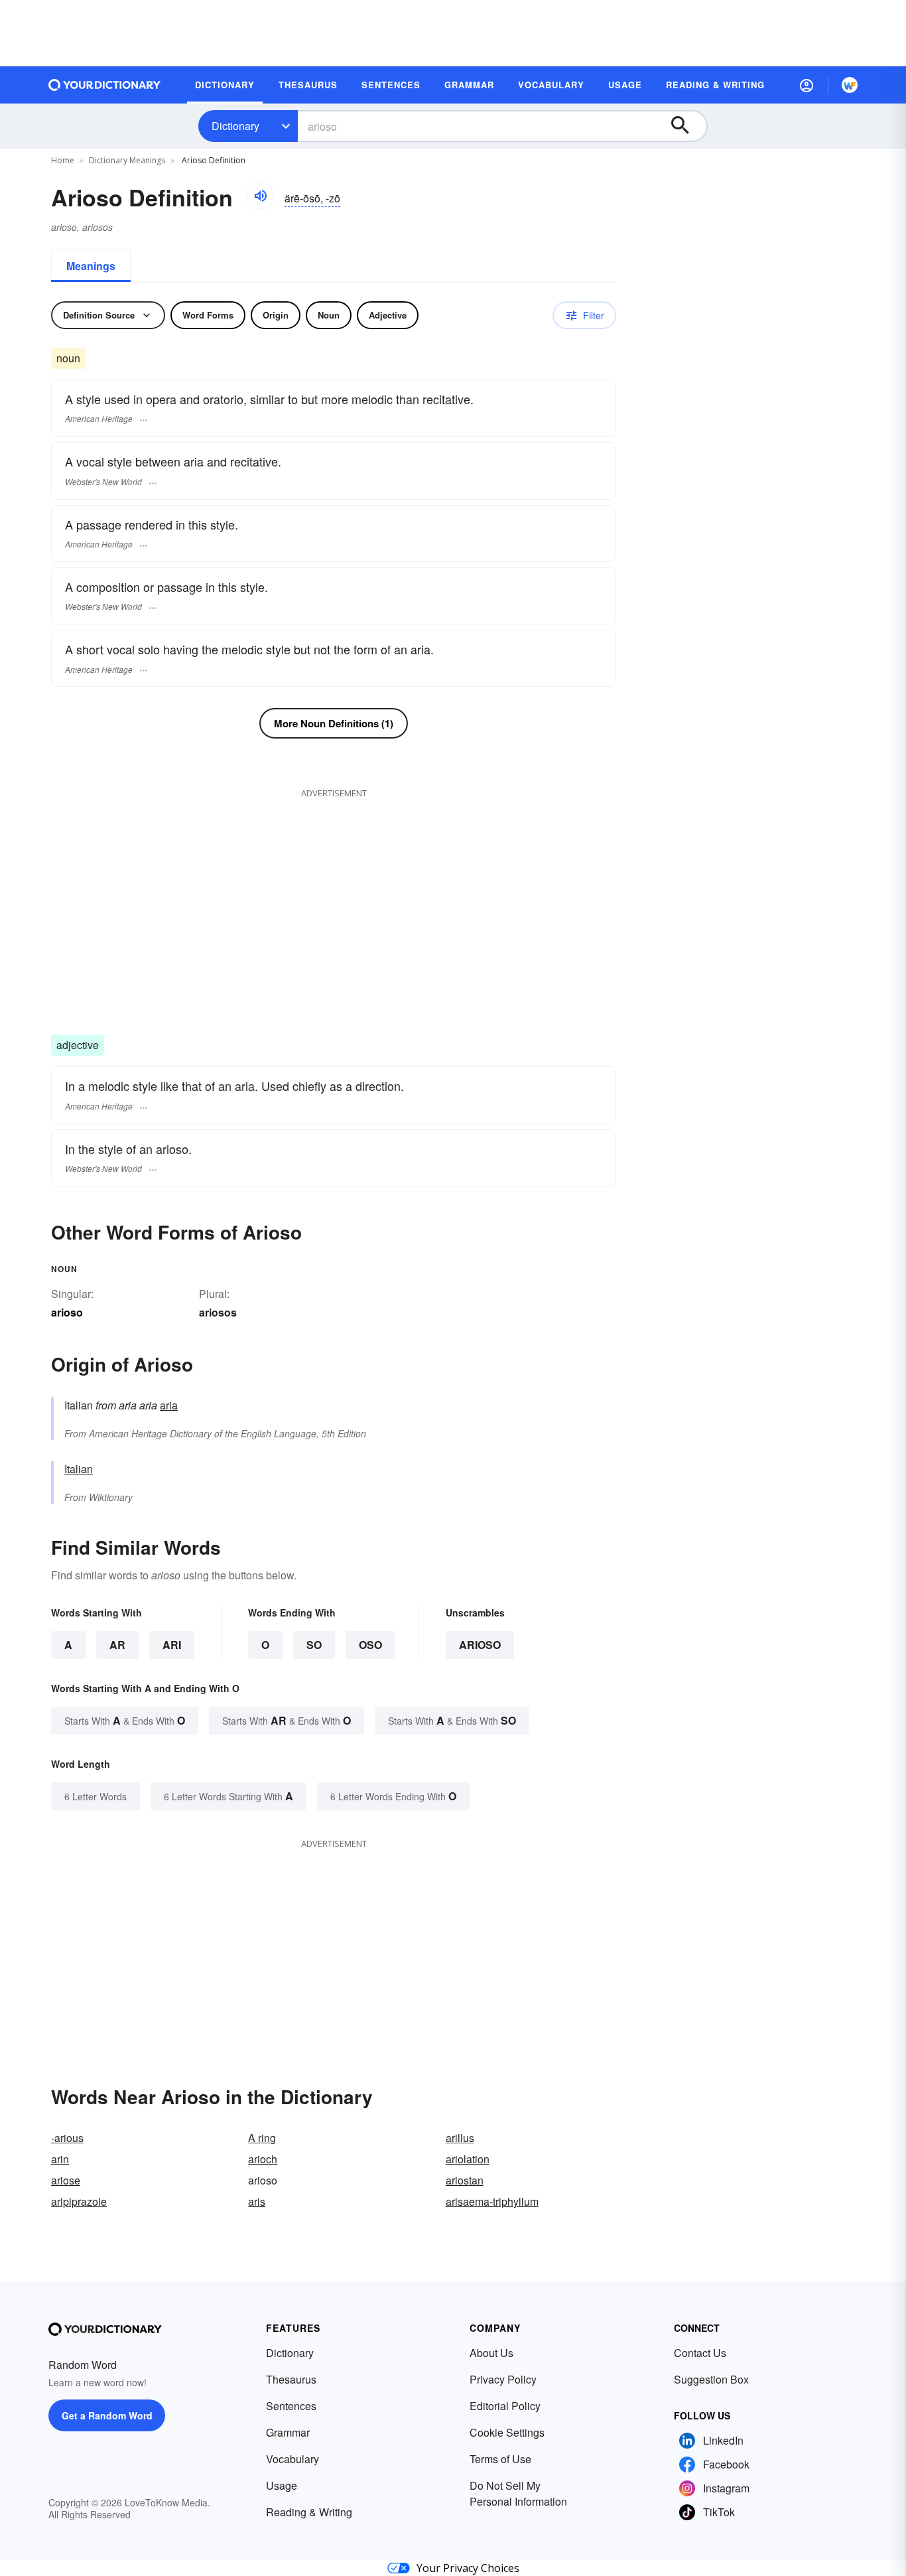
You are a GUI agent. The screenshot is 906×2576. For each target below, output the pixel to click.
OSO (370, 1645)
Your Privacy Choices (468, 2568)
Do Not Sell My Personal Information (518, 2493)
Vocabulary (292, 2459)
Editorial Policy (505, 2406)
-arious (67, 2138)
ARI (172, 1645)
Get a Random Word (107, 2415)
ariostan (465, 2180)
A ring (262, 2138)
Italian (79, 1469)
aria (169, 1405)
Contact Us (700, 2353)
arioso (480, 1645)
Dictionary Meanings (127, 160)
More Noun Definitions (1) (334, 723)
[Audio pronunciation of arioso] (260, 196)
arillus (460, 2138)
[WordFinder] (850, 85)
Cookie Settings (507, 2432)
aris (257, 2201)
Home (63, 160)
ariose (66, 2180)
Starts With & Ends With (125, 1720)
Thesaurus (291, 2379)
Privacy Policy (503, 2379)
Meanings (91, 266)
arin (60, 2159)
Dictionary (235, 126)
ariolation (468, 2159)
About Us (491, 2353)
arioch (263, 2159)
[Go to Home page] (105, 85)
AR (117, 1645)
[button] (807, 85)
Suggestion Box (711, 2379)
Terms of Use (500, 2459)
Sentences (291, 2406)
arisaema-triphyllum (492, 2201)
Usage (282, 2485)
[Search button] (686, 126)
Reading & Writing (309, 2512)
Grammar (288, 2432)
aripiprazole (79, 2201)
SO (314, 1645)
